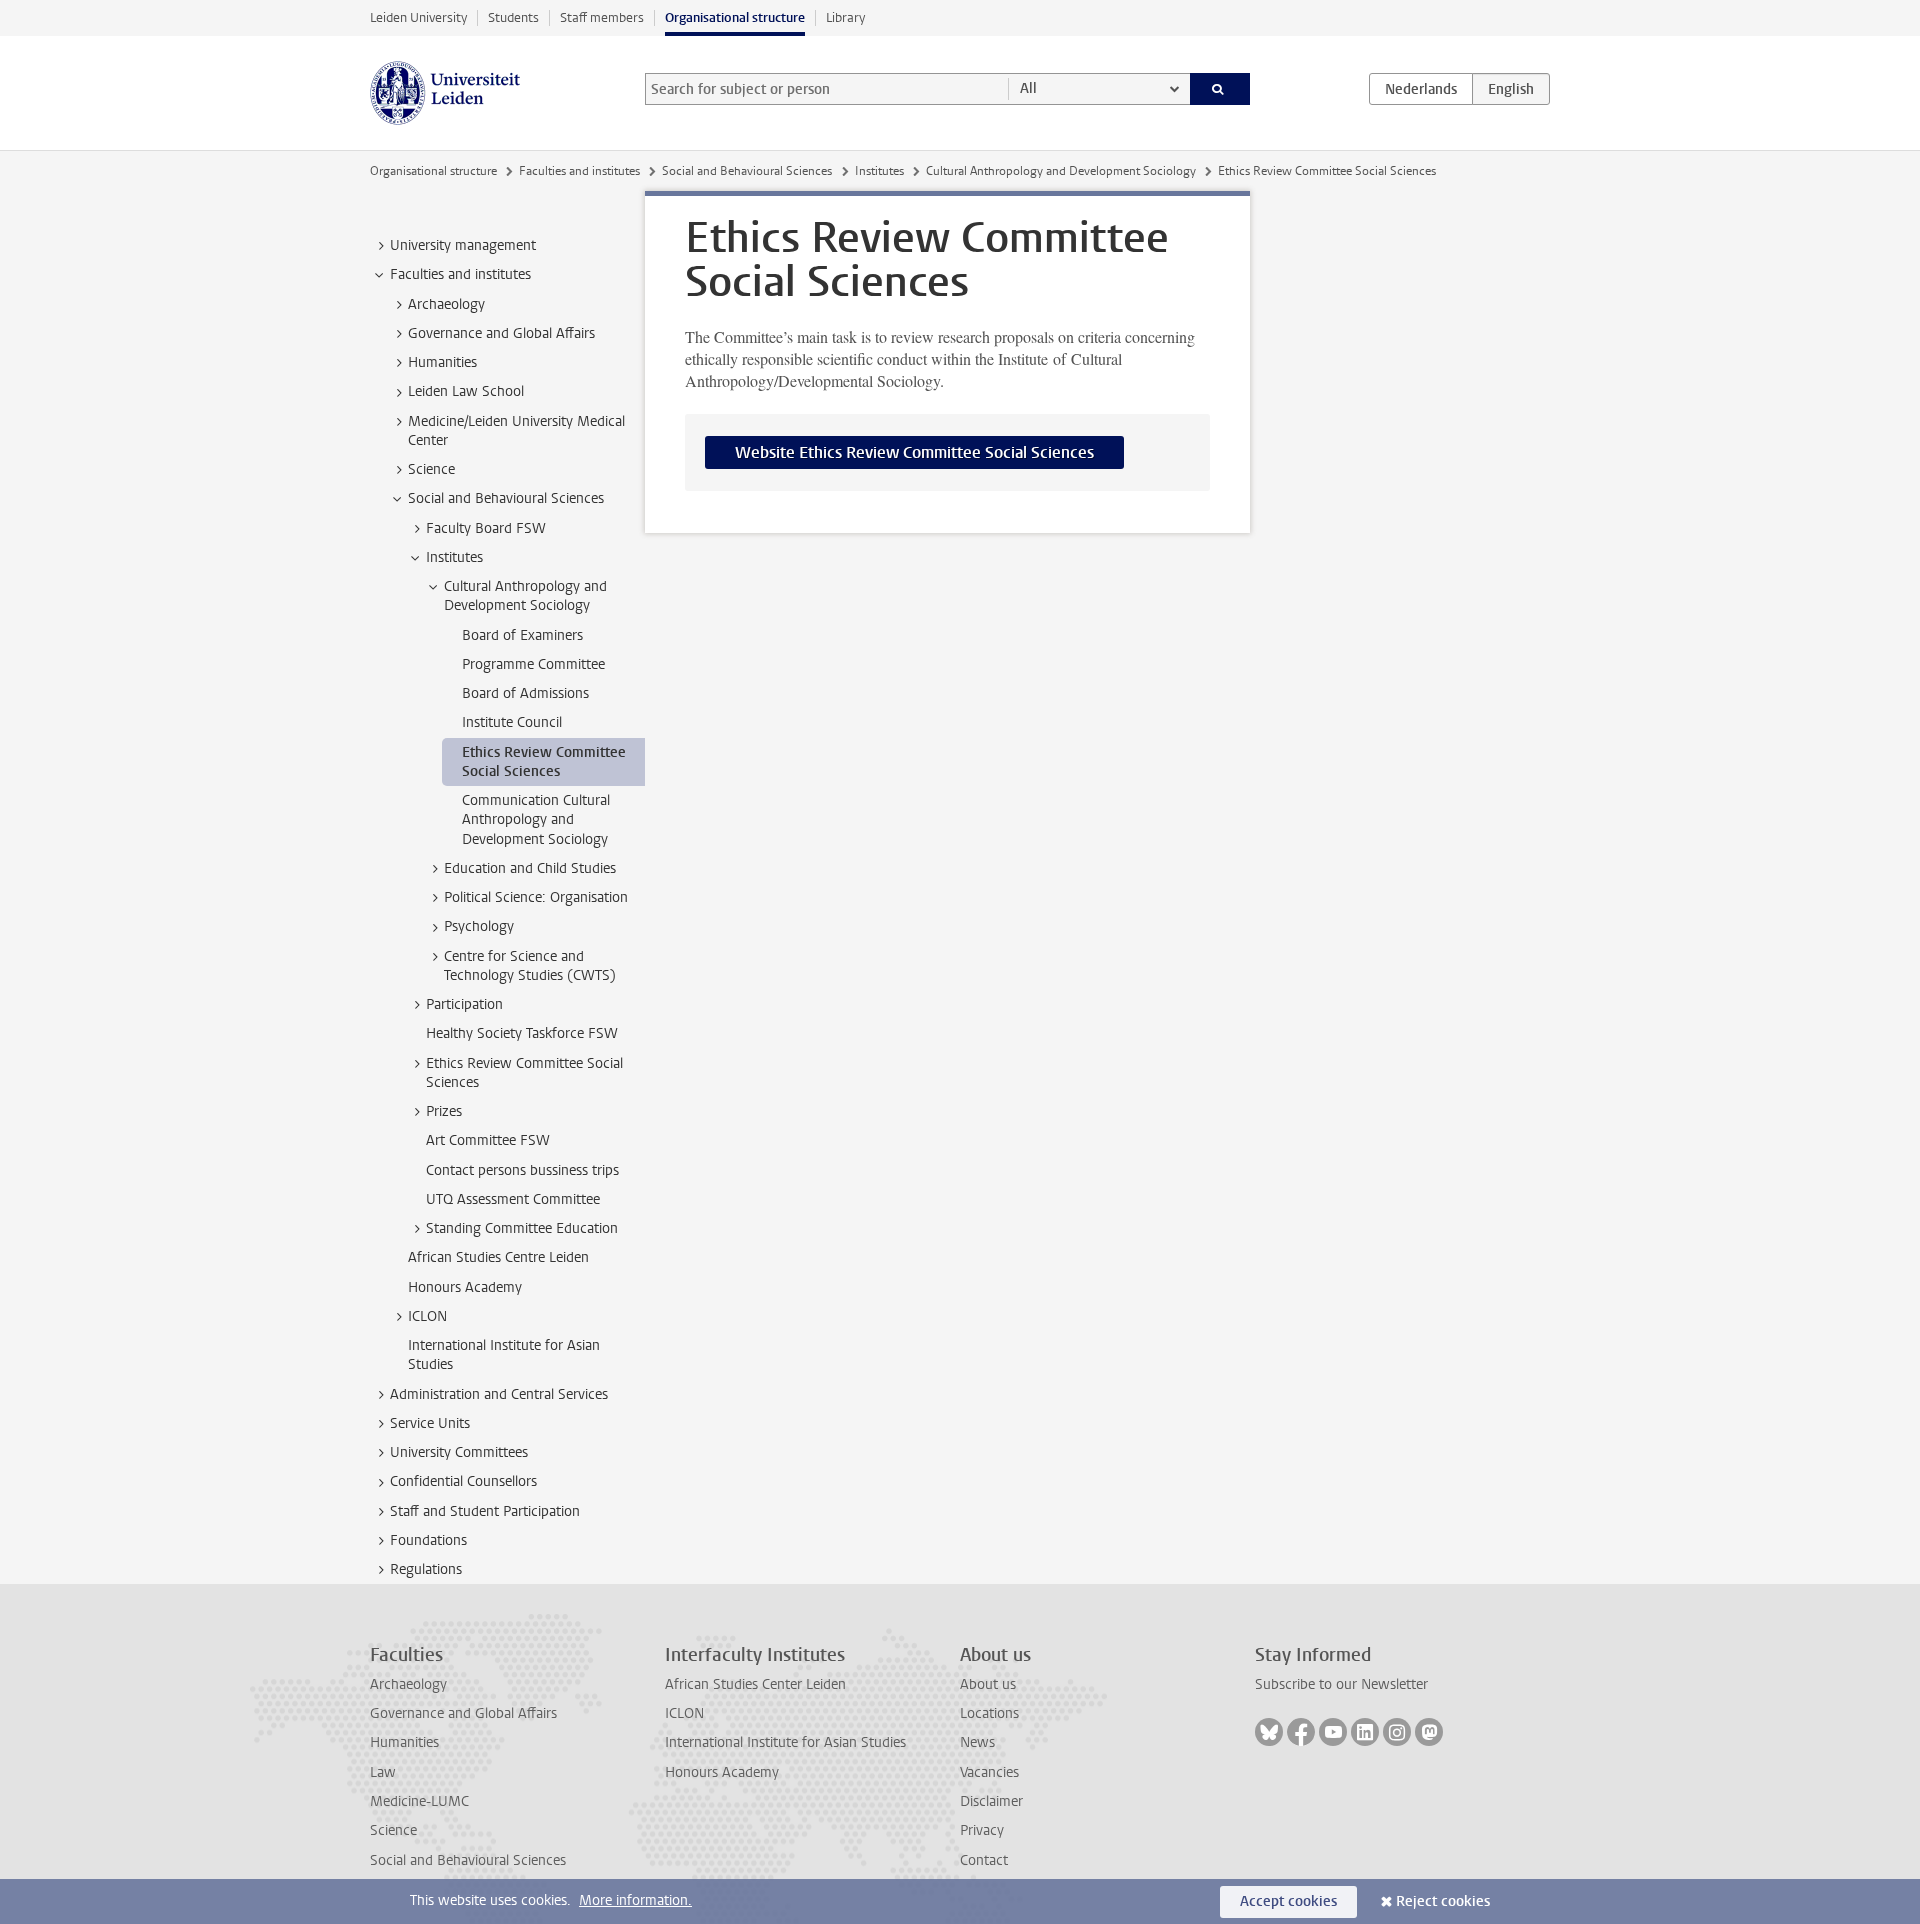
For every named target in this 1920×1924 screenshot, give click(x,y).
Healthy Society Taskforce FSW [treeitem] (522, 1033)
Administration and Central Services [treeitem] (499, 1394)
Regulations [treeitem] (426, 1569)
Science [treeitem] (431, 469)
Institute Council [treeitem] (512, 722)
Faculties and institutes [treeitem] (460, 274)
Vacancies (989, 1772)
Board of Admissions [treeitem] (525, 693)
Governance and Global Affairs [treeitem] (501, 333)
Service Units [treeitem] (430, 1423)
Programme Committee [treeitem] (533, 664)
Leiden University (418, 17)
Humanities (404, 1742)
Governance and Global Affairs (463, 1713)
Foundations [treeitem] (428, 1540)
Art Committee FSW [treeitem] (488, 1140)
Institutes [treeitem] (454, 557)
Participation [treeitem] (464, 1004)
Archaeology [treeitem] (446, 304)
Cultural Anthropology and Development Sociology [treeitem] (525, 596)
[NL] (1421, 89)
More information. (635, 1900)
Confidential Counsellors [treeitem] (463, 1481)
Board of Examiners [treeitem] (522, 635)
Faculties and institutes (579, 171)
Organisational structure (735, 17)
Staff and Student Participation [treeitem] (485, 1511)
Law (383, 1772)
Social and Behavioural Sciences (747, 171)
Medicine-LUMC (419, 1801)
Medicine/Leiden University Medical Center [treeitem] (516, 431)
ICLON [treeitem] (427, 1316)
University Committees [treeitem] (459, 1452)
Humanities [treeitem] (442, 362)
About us (988, 1684)
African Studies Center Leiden (755, 1684)
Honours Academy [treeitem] (465, 1287)
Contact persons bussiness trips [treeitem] (522, 1170)
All (1028, 88)
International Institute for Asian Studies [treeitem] (504, 1355)
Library (845, 17)
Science (393, 1830)
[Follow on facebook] (1301, 1732)
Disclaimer (991, 1801)
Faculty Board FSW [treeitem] (486, 528)
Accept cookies (1288, 1901)
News (977, 1742)
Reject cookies (1443, 1901)
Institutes (879, 171)
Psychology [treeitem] (479, 926)
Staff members (602, 17)
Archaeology (408, 1684)
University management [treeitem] (463, 245)
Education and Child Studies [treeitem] (530, 868)
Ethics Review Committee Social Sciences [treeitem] (544, 762)
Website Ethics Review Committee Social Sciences (914, 452)
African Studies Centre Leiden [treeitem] (498, 1257)
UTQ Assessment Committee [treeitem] (513, 1199)
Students (513, 17)
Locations (989, 1713)
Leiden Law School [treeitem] (466, 391)
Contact (984, 1860)
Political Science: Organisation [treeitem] (536, 897)
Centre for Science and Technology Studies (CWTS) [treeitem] (530, 966)
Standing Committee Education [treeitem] (522, 1228)
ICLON (684, 1713)
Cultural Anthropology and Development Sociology (1061, 171)
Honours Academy (722, 1772)
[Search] (1220, 89)
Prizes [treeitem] (444, 1111)
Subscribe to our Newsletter (1341, 1684)
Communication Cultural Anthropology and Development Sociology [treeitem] (536, 820)
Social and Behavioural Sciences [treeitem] (506, 498)
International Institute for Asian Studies (785, 1742)
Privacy (982, 1830)
